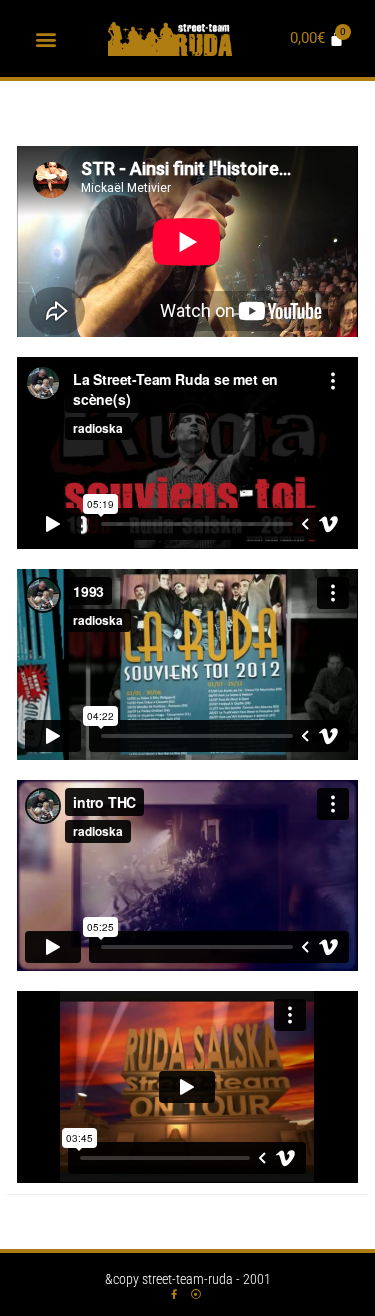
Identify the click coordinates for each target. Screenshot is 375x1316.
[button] (45, 38)
